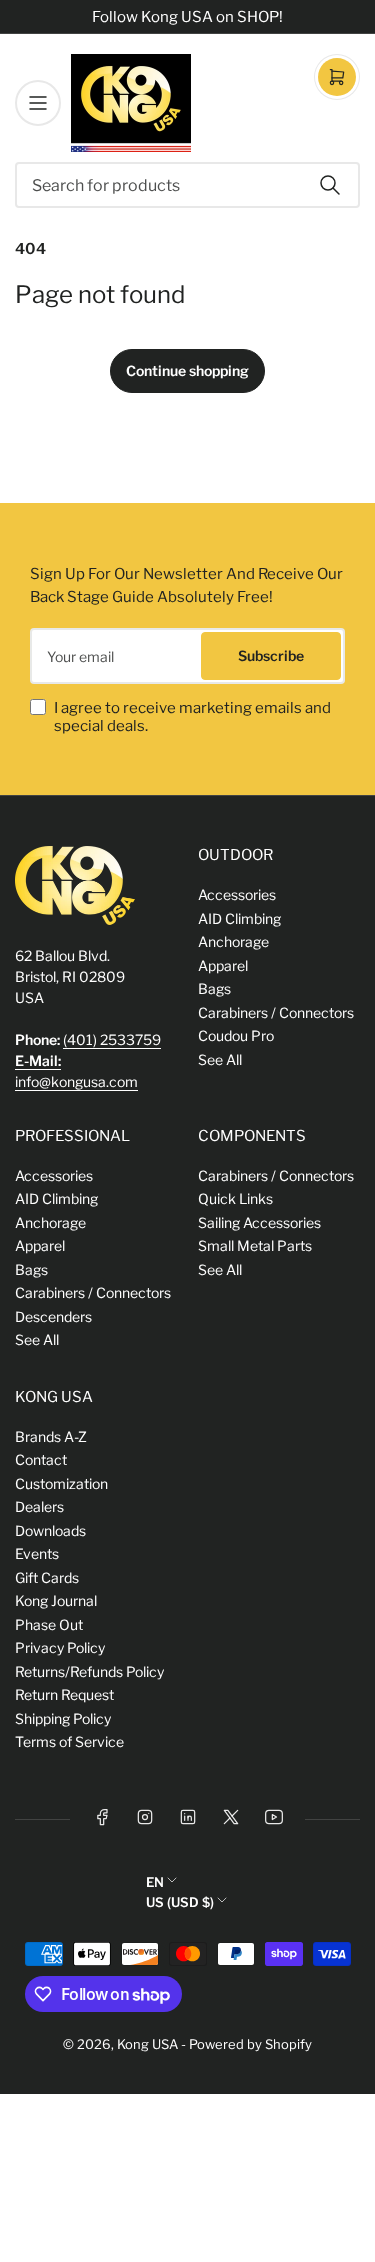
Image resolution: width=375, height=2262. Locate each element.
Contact (41, 1459)
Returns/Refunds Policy (89, 1671)
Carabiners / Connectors (276, 1012)
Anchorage (233, 941)
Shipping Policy (63, 1718)
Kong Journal (56, 1600)
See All (220, 1059)
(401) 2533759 (112, 1039)
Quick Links (235, 1198)
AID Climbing (239, 918)
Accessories (237, 894)
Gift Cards (47, 1577)
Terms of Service (69, 1741)
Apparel (223, 965)
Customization (61, 1483)
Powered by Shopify (250, 2044)
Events (37, 1553)
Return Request (64, 1694)
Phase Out (49, 1624)
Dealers (39, 1506)
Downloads (50, 1530)
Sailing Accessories (259, 1222)
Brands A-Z (51, 1436)
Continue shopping (187, 370)
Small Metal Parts (255, 1245)
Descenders (53, 1316)
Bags (214, 988)
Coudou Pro (236, 1035)
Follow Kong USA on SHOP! (187, 17)
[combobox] (187, 185)
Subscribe (271, 655)
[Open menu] (38, 103)
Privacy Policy (60, 1647)
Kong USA (147, 2044)
